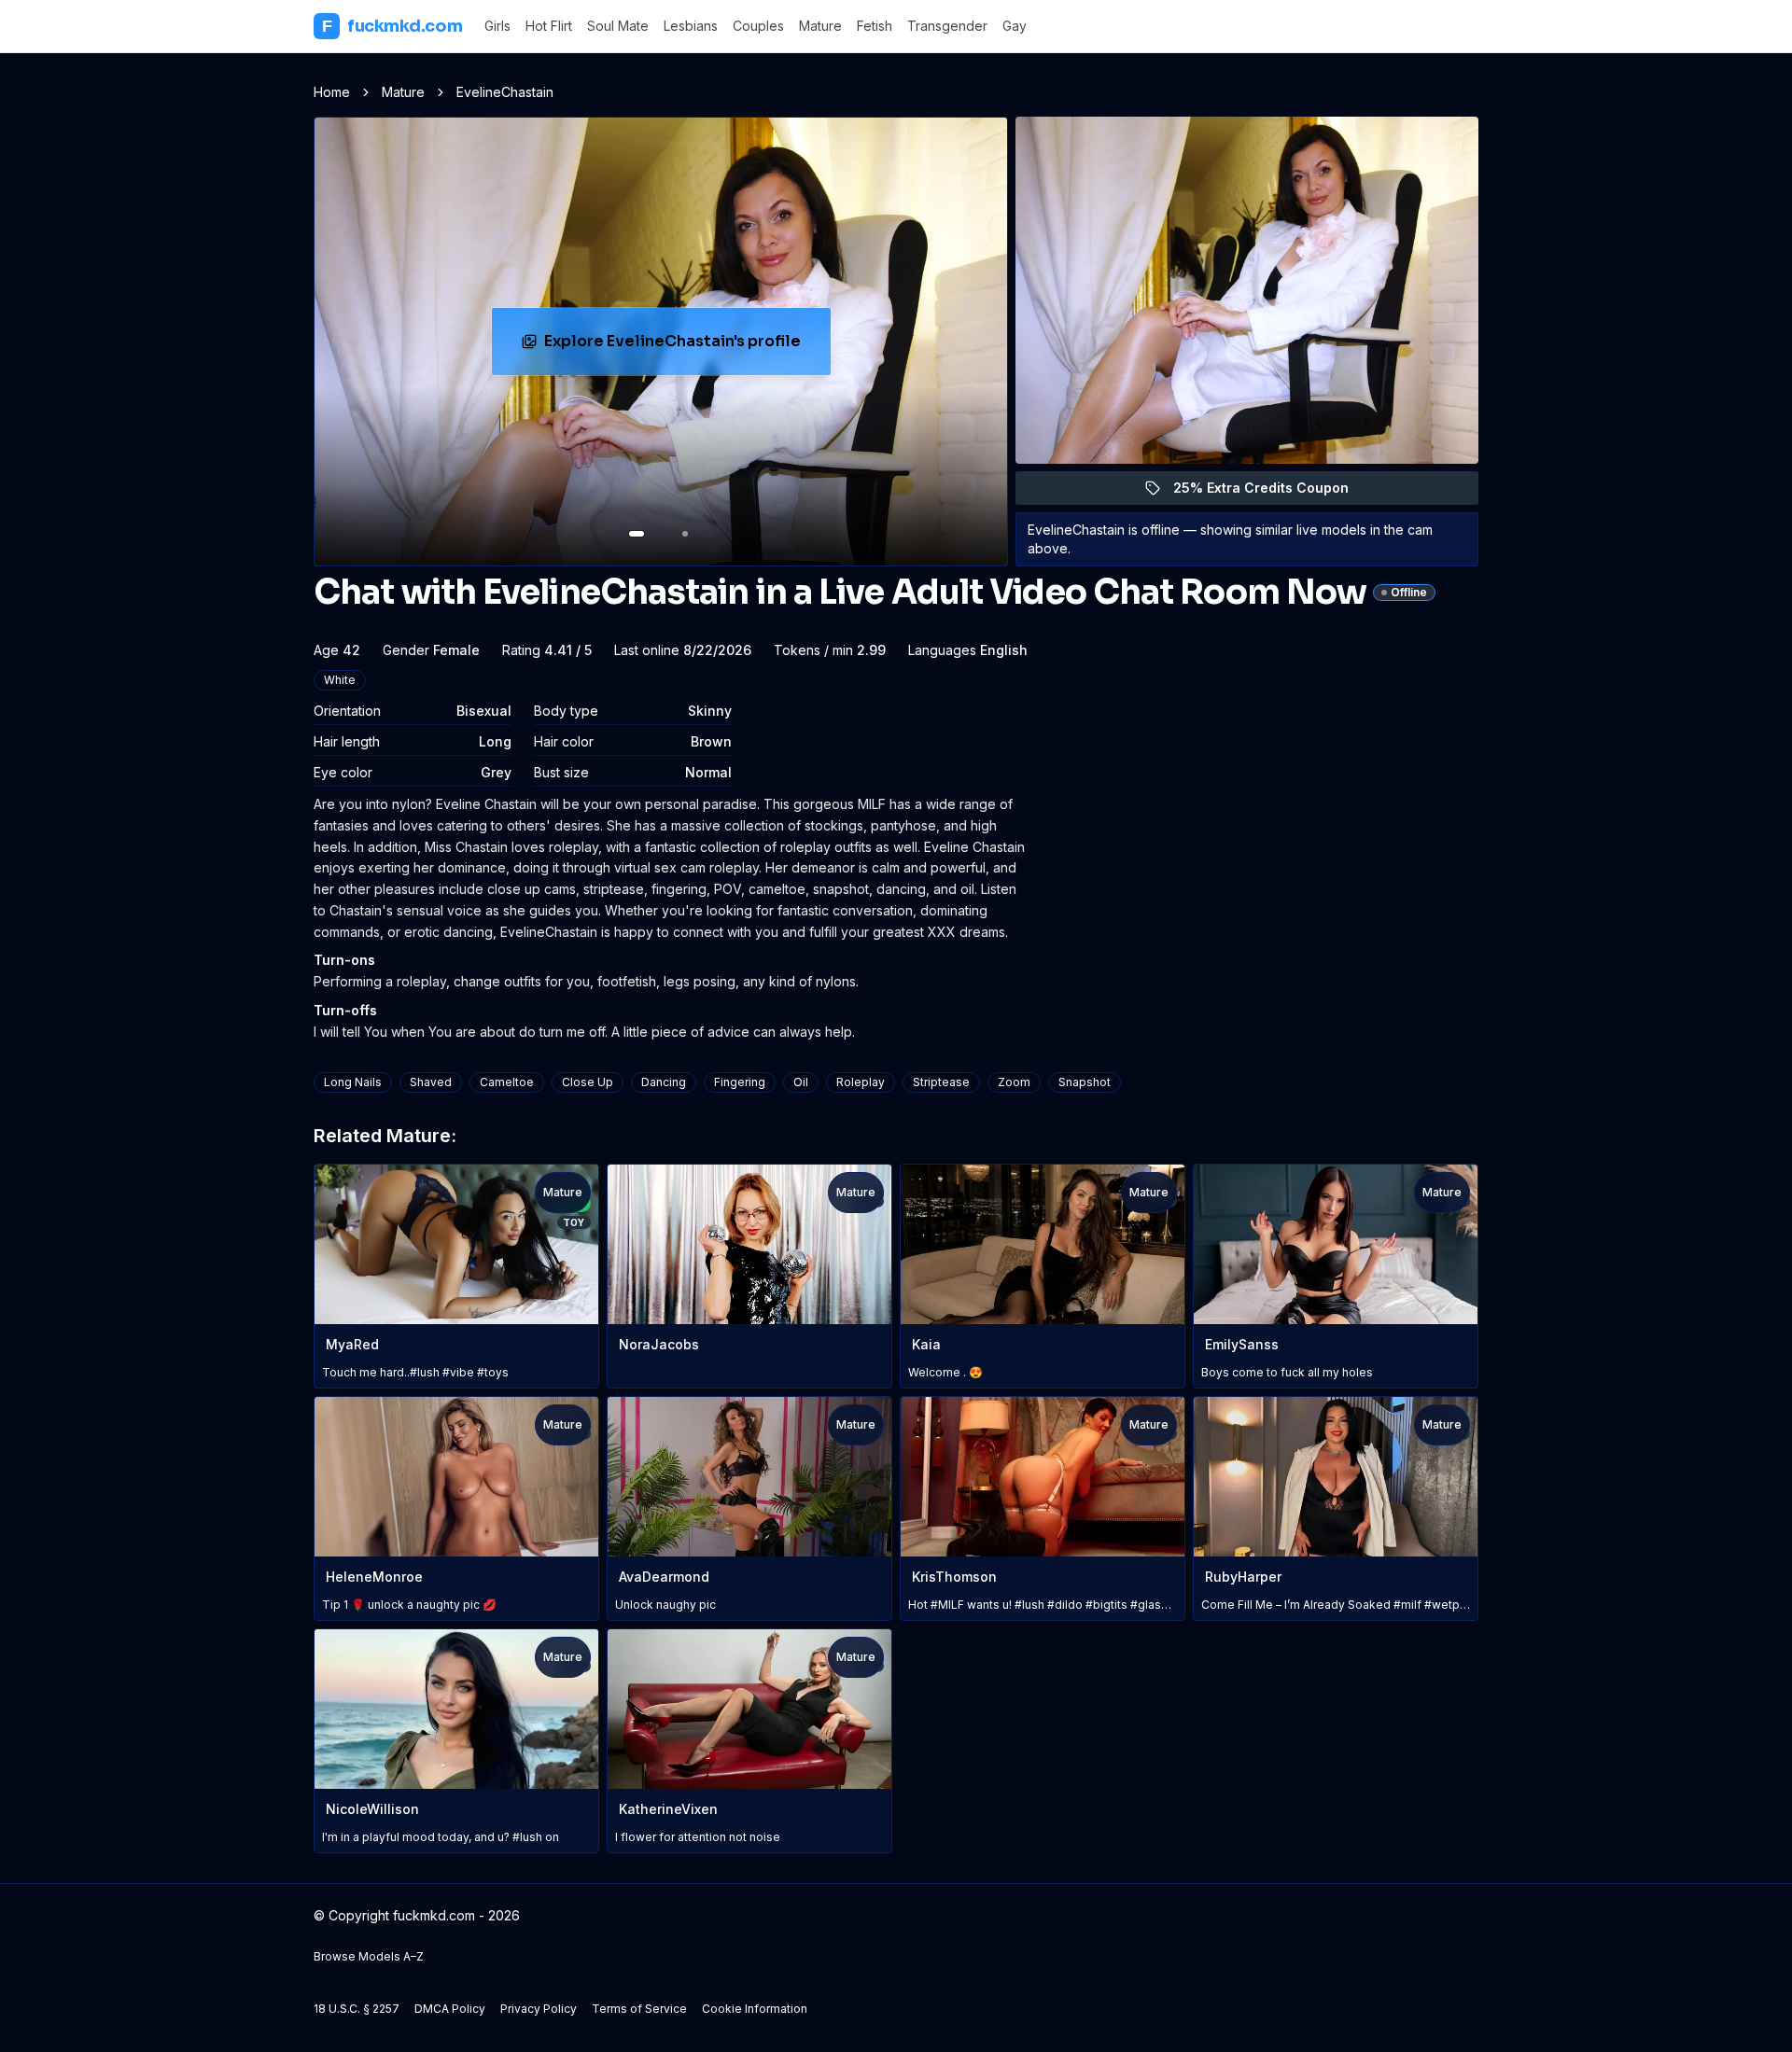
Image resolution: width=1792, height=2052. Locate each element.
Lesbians (691, 26)
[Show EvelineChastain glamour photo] (685, 534)
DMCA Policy (450, 2009)
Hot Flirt (549, 26)
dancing (664, 1082)
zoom (1014, 1082)
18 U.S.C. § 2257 (357, 2009)
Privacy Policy (539, 2009)
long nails (353, 1082)
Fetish (875, 26)
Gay (1015, 26)
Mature (820, 26)
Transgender (947, 26)
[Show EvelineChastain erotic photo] (637, 534)
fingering (740, 1082)
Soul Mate (618, 26)
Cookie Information (755, 2009)
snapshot (1085, 1082)
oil (801, 1082)
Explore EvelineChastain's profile (673, 347)
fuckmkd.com (392, 26)
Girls (497, 26)
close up (588, 1082)
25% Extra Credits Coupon (1272, 492)
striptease (941, 1082)
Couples (758, 26)
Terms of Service (639, 2009)
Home (332, 92)
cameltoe (507, 1082)
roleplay (861, 1082)
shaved (431, 1082)
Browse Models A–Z (369, 1956)
